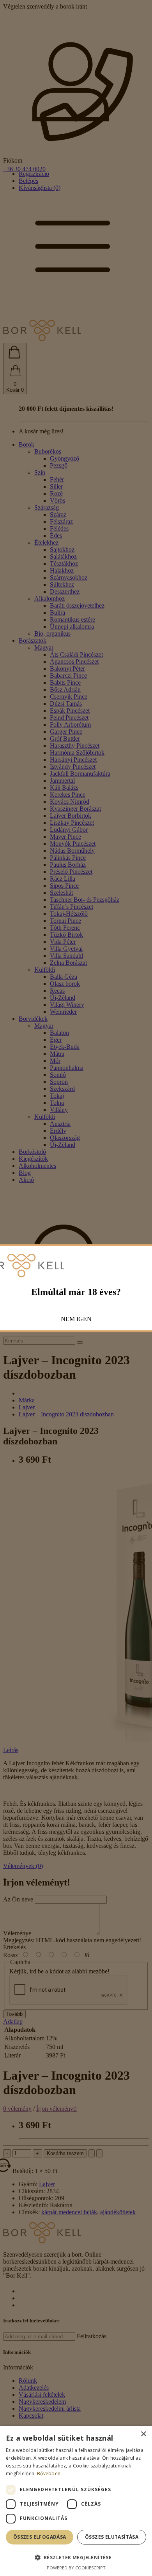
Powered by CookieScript (76, 2568)
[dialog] (76, 2501)
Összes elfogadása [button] (40, 2537)
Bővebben (49, 2473)
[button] (76, 2557)
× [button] (143, 2434)
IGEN (84, 1319)
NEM (68, 1319)
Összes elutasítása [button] (112, 2537)
